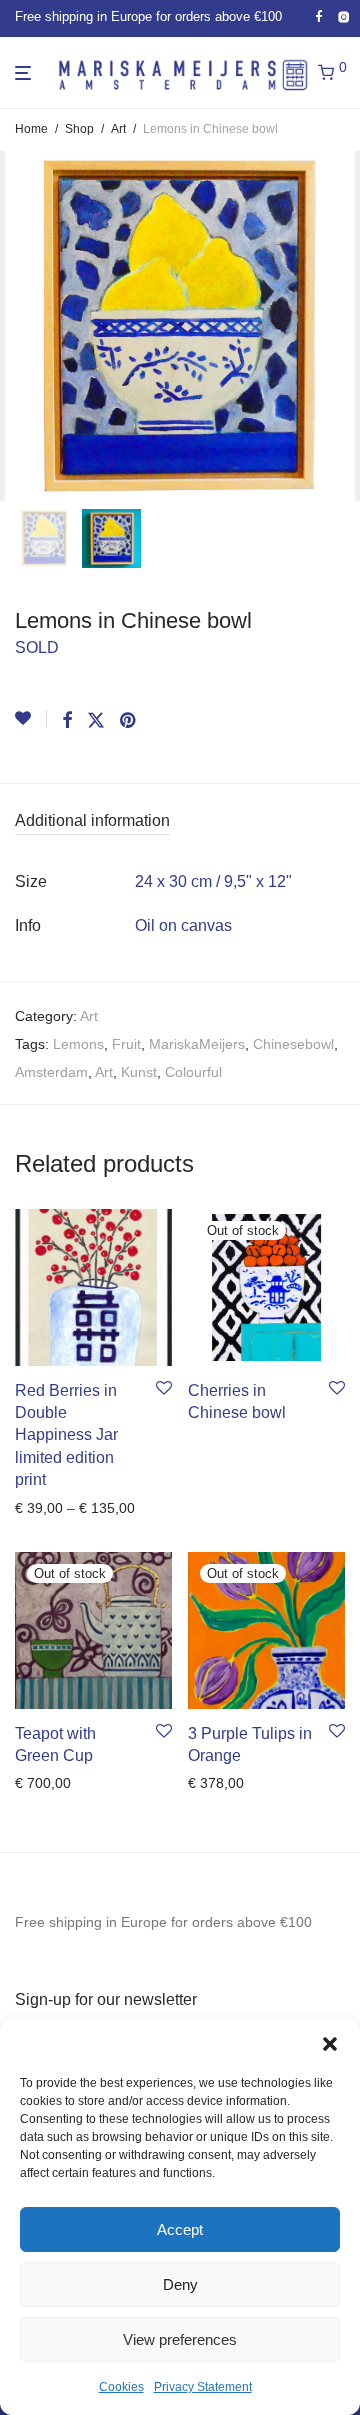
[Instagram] (344, 17)
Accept (180, 2229)
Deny (180, 2284)
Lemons (78, 1044)
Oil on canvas (183, 925)
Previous (19, 326)
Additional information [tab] (92, 820)
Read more (217, 1418)
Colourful (193, 1072)
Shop (79, 129)
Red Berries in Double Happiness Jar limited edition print (66, 1435)
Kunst (139, 1072)
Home (31, 129)
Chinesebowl (293, 1044)
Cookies (121, 2387)
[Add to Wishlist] (31, 719)
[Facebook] (318, 17)
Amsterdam (51, 1072)
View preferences (180, 2339)
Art (118, 129)
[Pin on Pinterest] (129, 721)
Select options (53, 1508)
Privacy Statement (203, 2387)
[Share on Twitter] (96, 721)
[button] (330, 2044)
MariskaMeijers (197, 1044)
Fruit (126, 1044)
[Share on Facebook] (67, 721)
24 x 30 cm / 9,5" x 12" (213, 881)
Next (341, 326)
